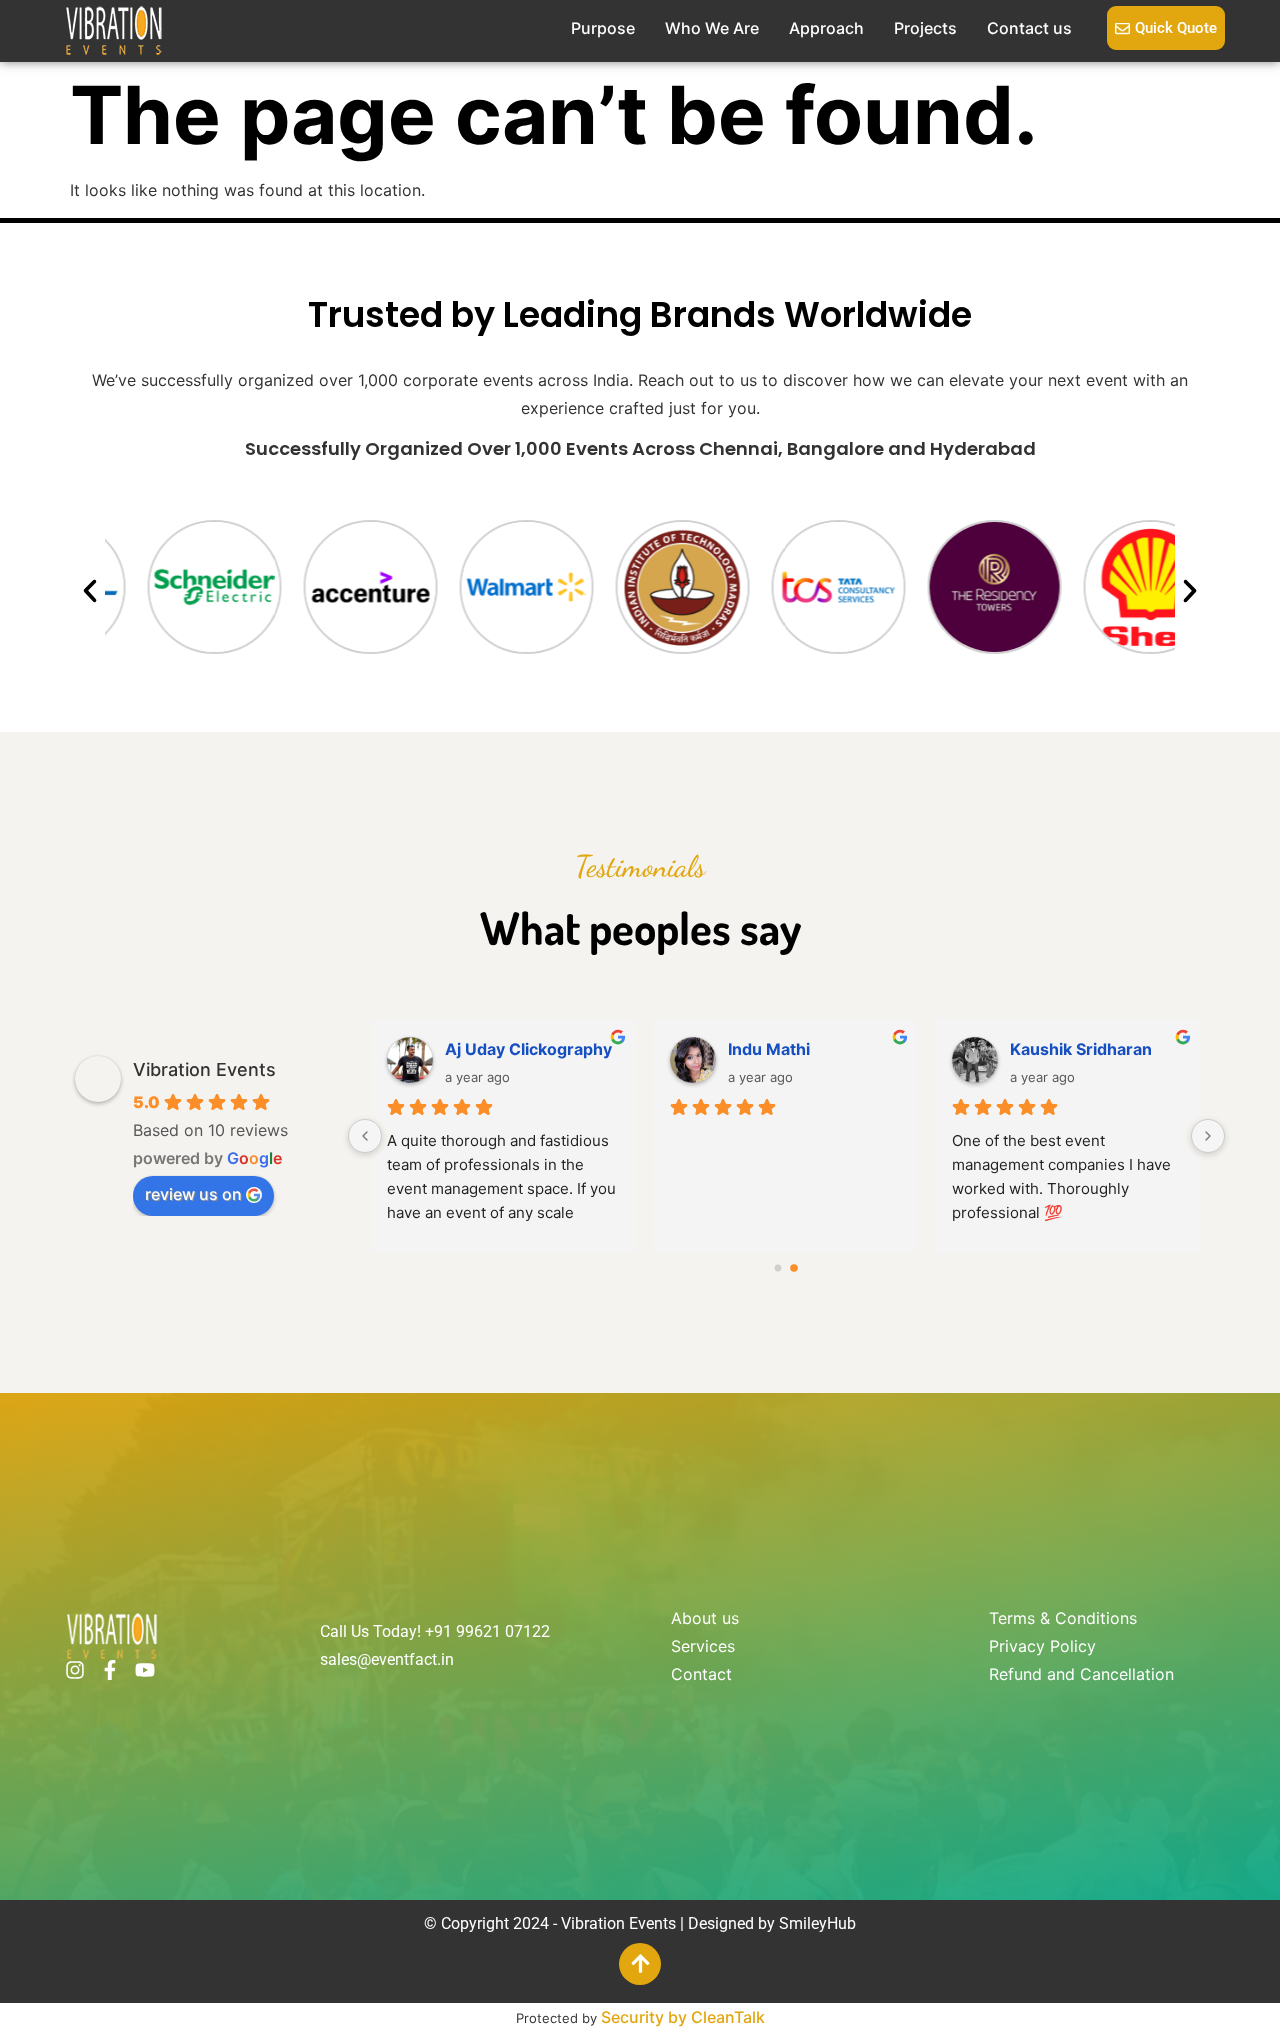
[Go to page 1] (794, 1268)
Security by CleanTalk (683, 2017)
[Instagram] (75, 1670)
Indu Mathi (769, 1049)
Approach (826, 28)
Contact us (1029, 28)
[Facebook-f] (110, 1670)
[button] (90, 591)
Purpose (603, 28)
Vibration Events (204, 1069)
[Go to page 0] (778, 1267)
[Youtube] (145, 1670)
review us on (193, 1194)
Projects (925, 28)
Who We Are (712, 28)
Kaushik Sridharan (1081, 1049)
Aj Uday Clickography (528, 1049)
